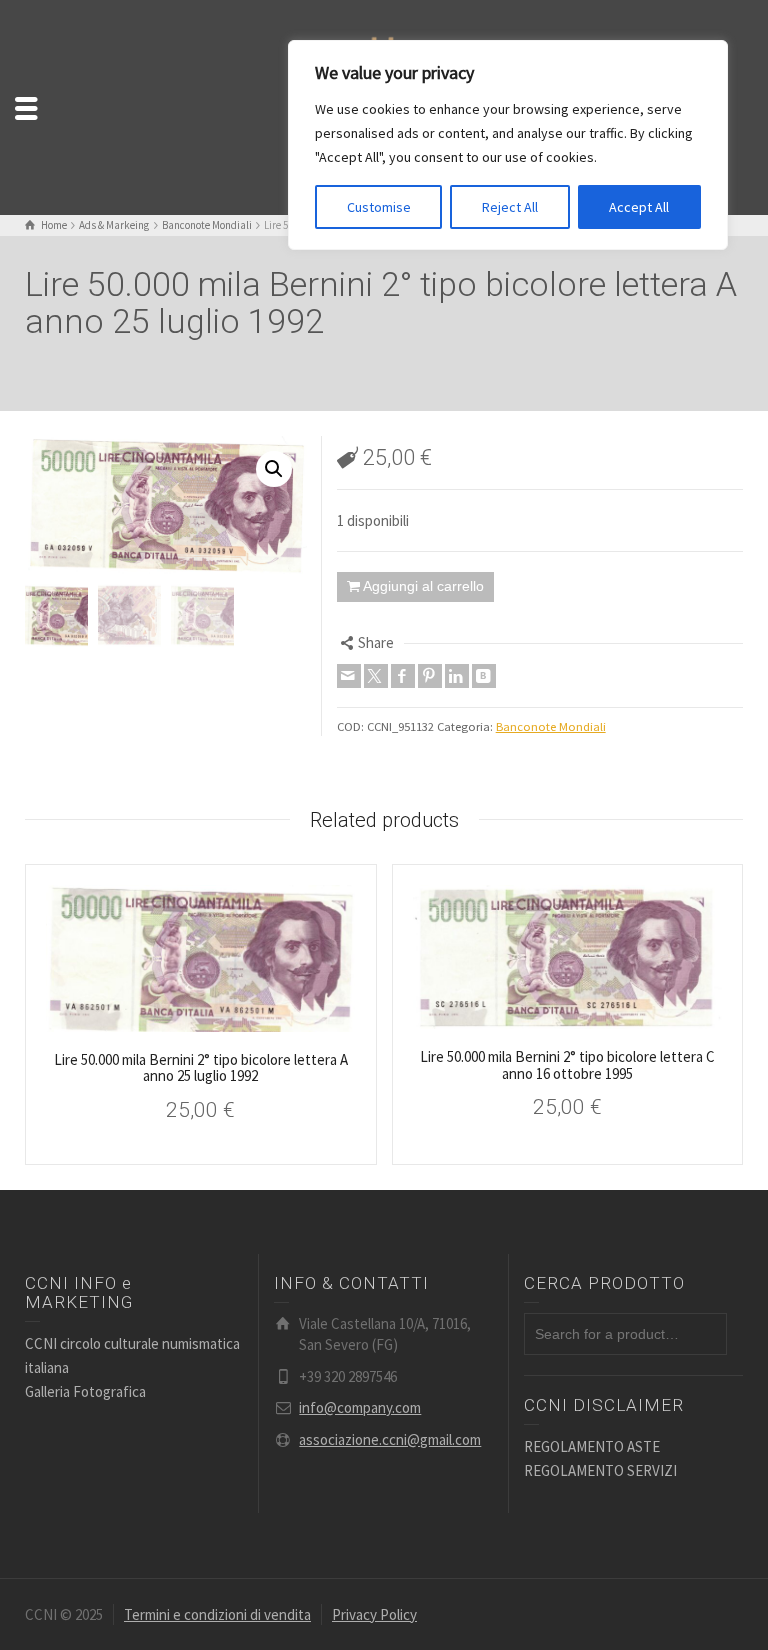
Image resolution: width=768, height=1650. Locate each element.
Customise (379, 207)
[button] (274, 469)
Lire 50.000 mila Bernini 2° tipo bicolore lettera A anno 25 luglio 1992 (201, 1068)
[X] (376, 676)
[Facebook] (403, 676)
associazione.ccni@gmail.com (390, 1439)
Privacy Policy (374, 1614)
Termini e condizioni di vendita (217, 1614)
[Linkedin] (457, 676)
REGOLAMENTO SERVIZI (600, 1470)
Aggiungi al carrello (423, 586)
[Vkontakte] (484, 676)
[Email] (349, 676)
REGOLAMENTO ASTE (592, 1446)
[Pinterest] (430, 676)
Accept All (639, 207)
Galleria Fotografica (85, 1391)
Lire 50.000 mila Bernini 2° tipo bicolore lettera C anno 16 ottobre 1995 (567, 1065)
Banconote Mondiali (551, 726)
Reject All (510, 207)
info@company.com (360, 1407)
